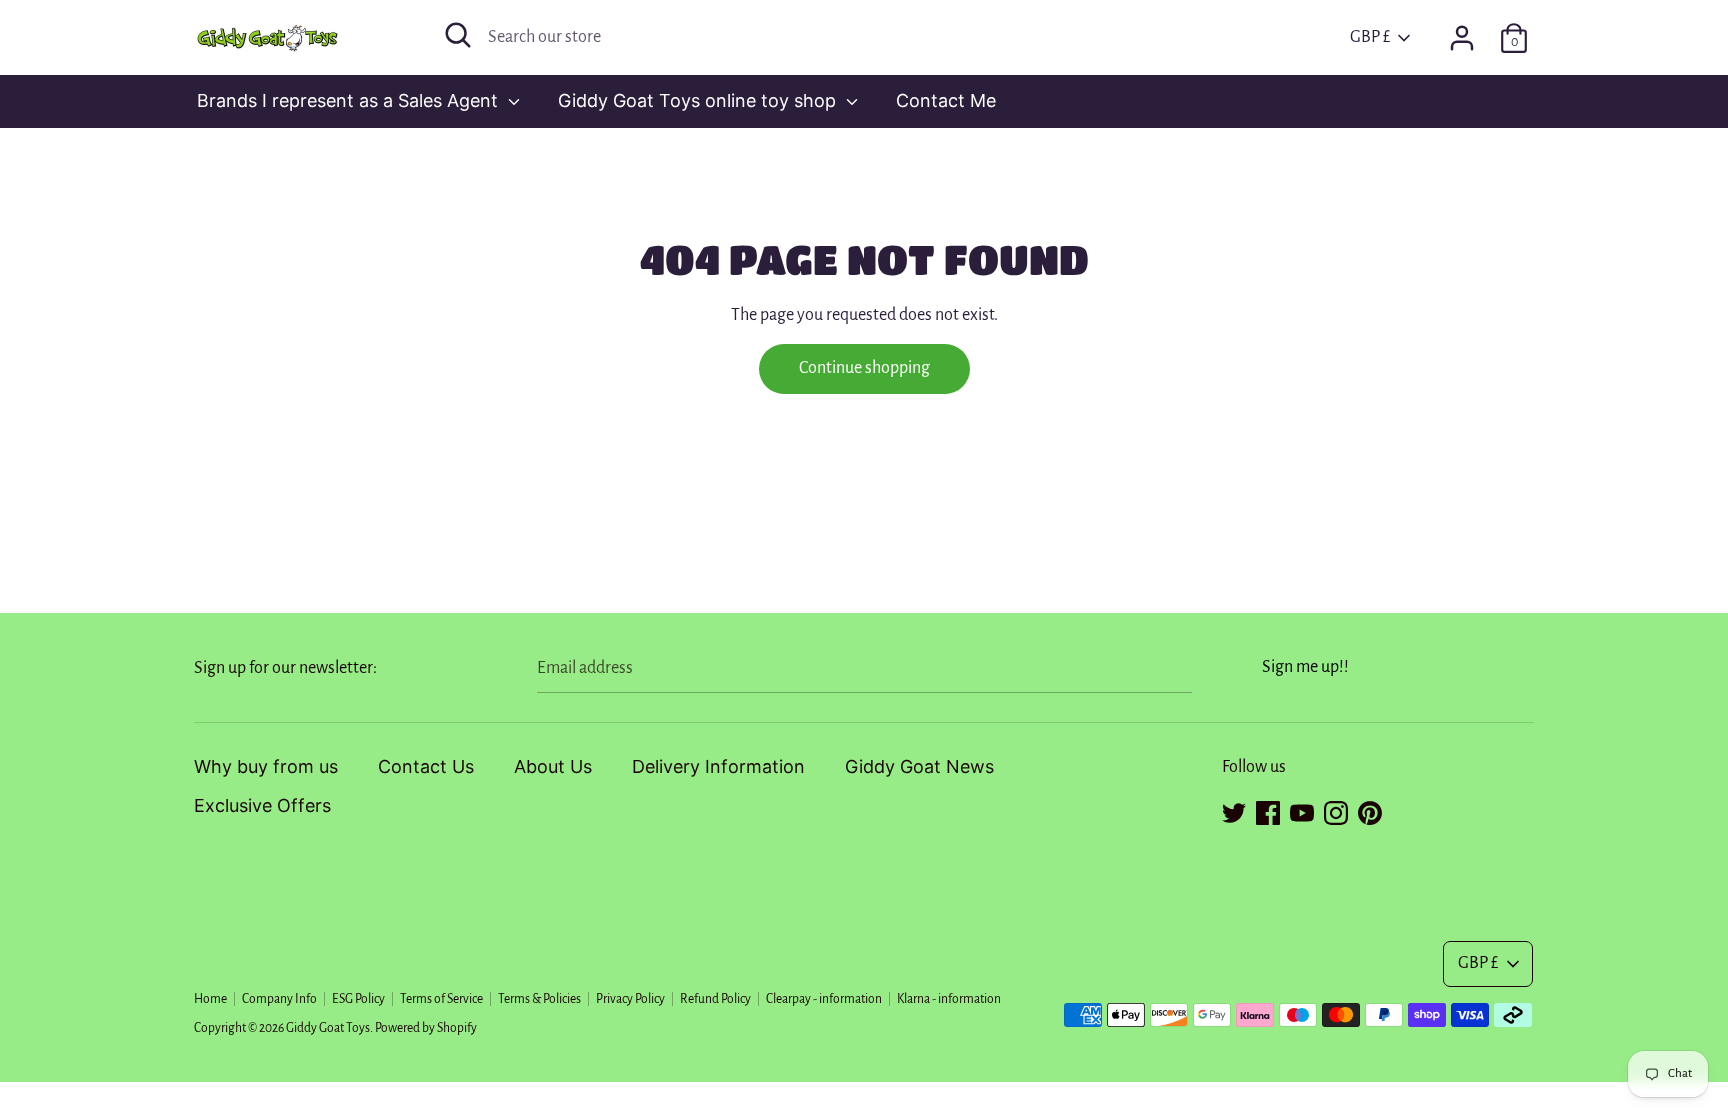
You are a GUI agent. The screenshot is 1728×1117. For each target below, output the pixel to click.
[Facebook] (1268, 810)
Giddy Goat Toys (328, 1028)
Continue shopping (864, 368)
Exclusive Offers (262, 805)
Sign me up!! (1305, 667)
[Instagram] (1336, 810)
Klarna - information (949, 999)
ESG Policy (358, 999)
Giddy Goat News (919, 766)
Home (210, 999)
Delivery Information (718, 766)
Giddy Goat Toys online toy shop (699, 100)
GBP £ (1370, 37)
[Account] (1462, 32)
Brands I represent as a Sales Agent (350, 100)
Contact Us (426, 766)
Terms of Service (441, 999)
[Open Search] (458, 35)
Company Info (279, 999)
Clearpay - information (824, 999)
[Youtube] (1302, 810)
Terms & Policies (539, 999)
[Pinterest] (1370, 810)
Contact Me (946, 100)
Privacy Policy (630, 999)
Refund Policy (715, 999)
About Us (553, 766)
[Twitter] (1234, 810)
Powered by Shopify (426, 1028)
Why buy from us (266, 766)
